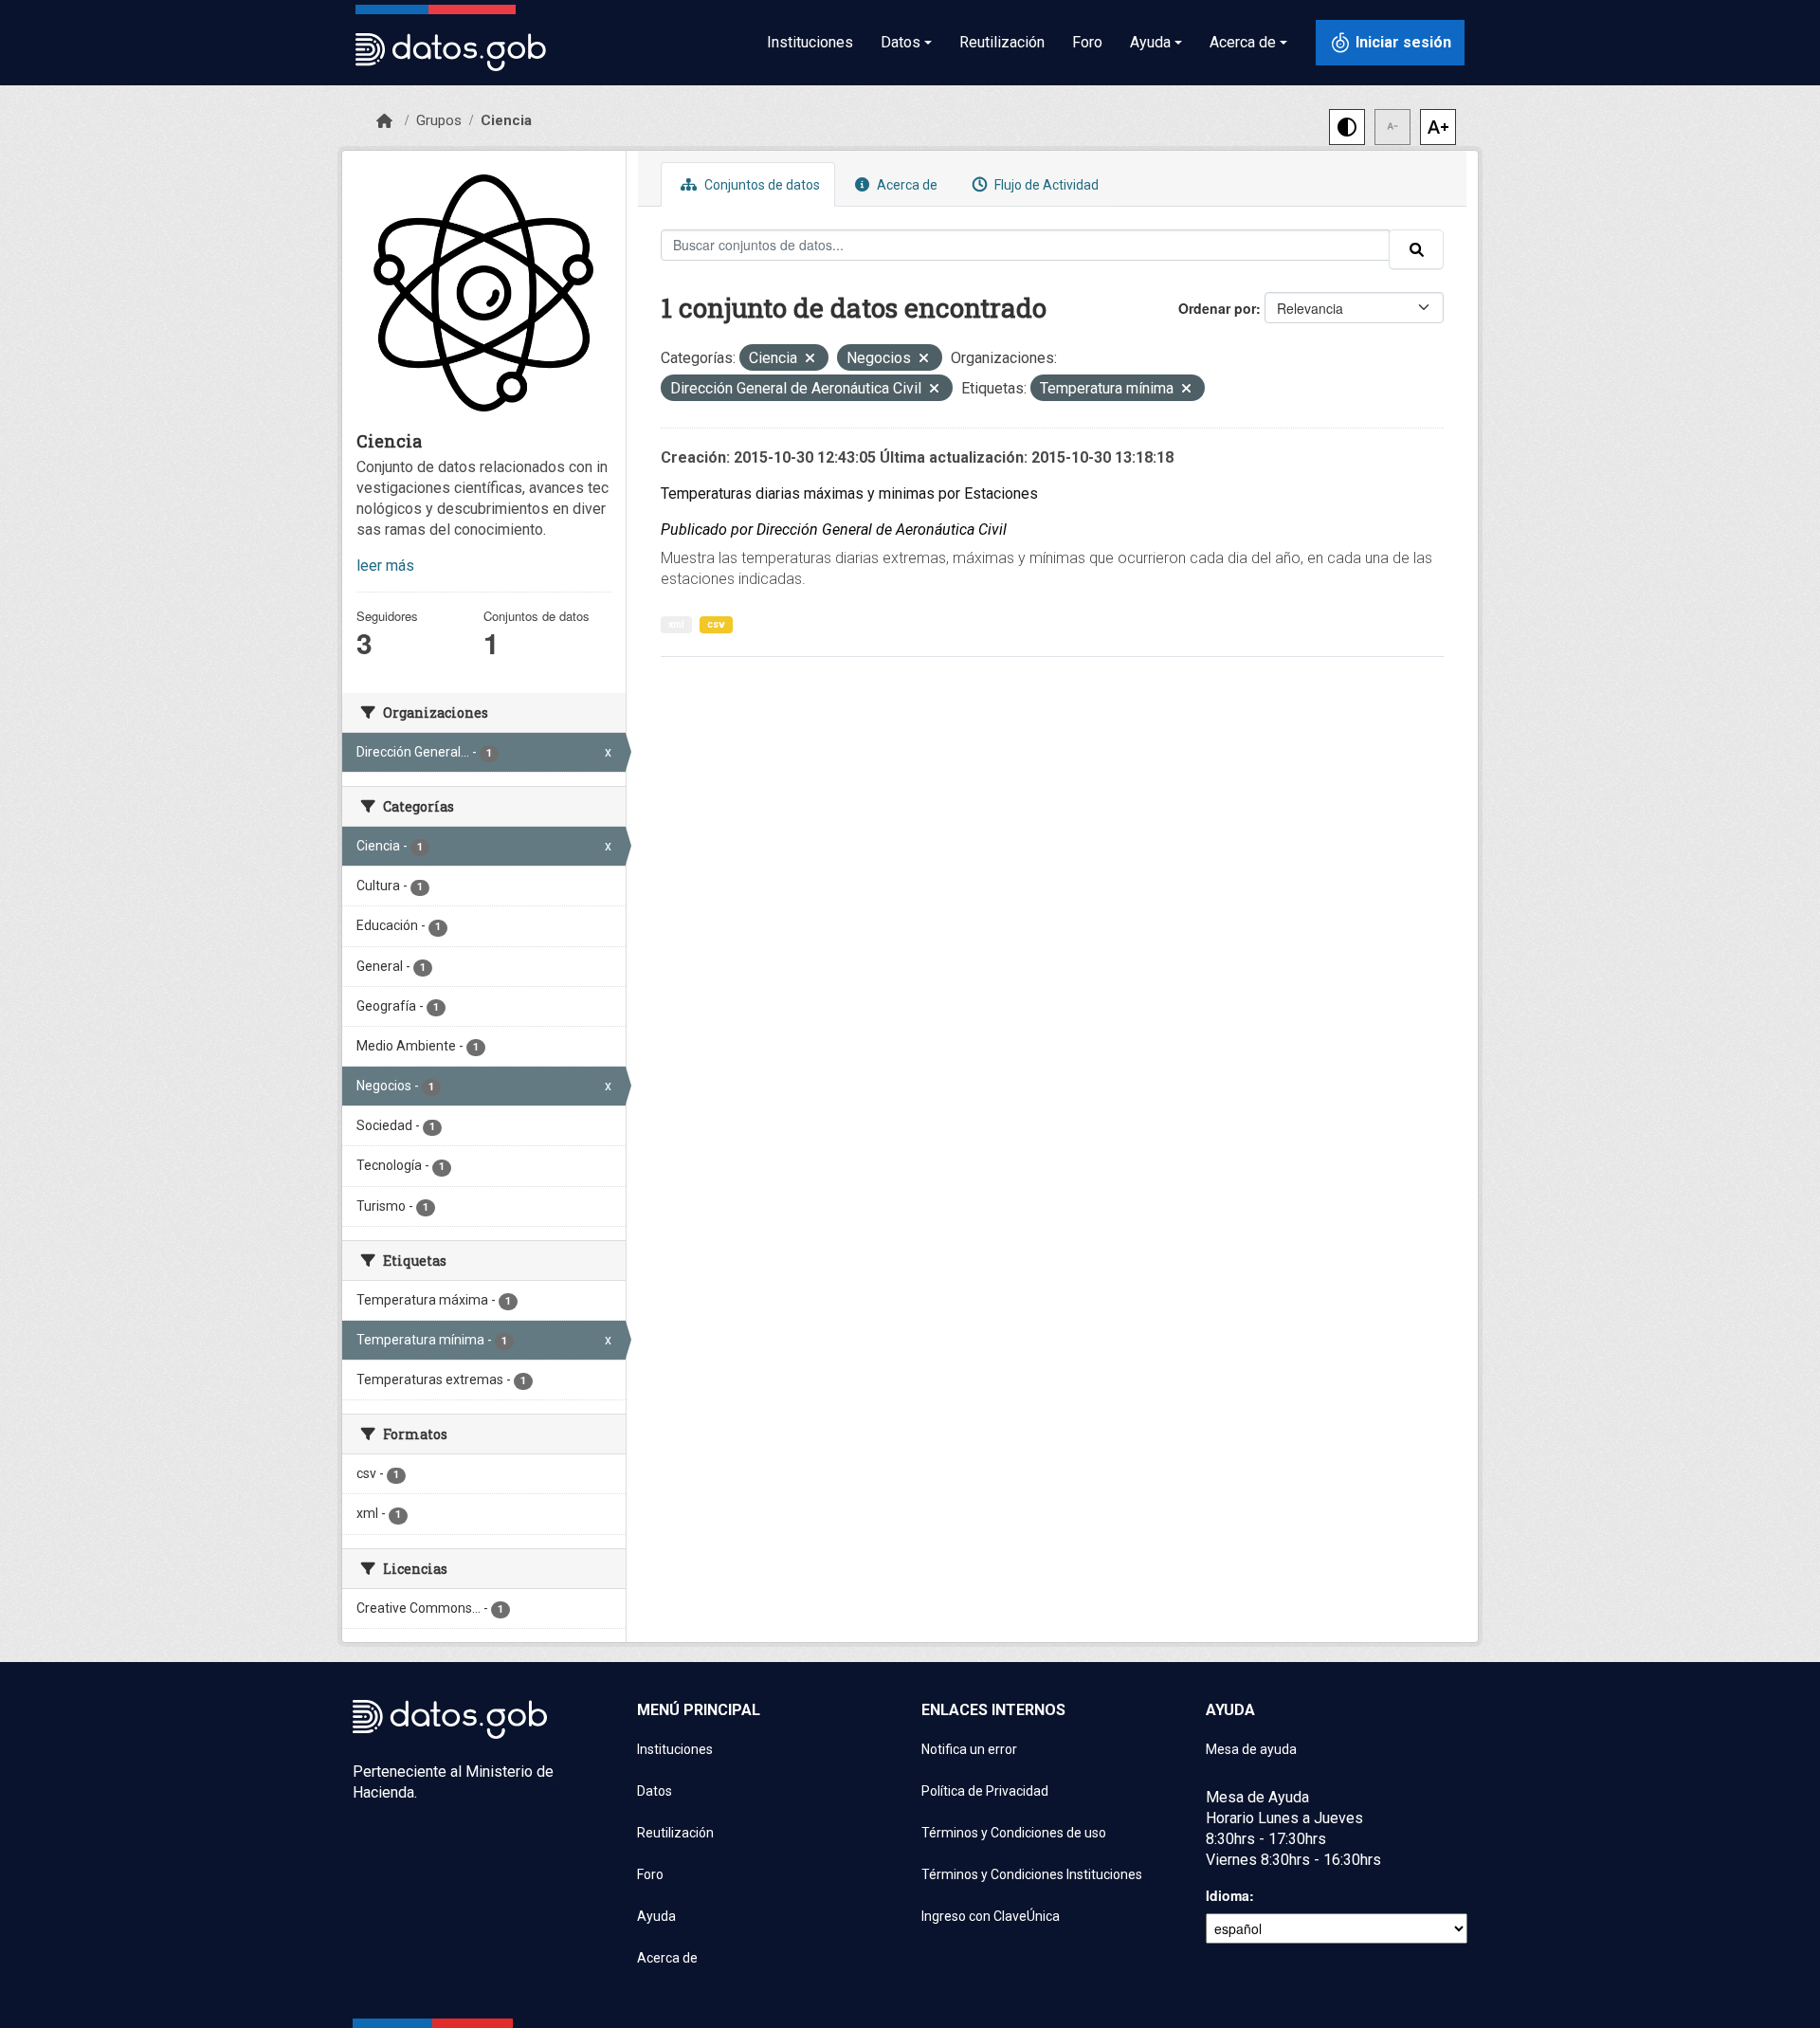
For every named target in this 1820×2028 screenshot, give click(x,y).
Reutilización (1002, 42)
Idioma (1228, 1895)
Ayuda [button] (1150, 42)
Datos (655, 1791)
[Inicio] (384, 121)
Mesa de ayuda (1251, 1749)
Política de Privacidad (985, 1791)
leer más (385, 566)
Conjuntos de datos (761, 185)
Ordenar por (1217, 308)
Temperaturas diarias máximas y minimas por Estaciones (849, 493)
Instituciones (810, 42)
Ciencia (506, 120)
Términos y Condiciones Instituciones (1032, 1874)
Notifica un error (969, 1749)
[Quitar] (810, 360)
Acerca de (906, 185)
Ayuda (656, 1916)
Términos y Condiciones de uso (1014, 1833)
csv (716, 624)
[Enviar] (1416, 249)
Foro (1087, 42)
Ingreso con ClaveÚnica (991, 1916)
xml (676, 624)
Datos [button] (901, 42)
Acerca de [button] (1243, 42)
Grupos (439, 120)
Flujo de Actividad (1045, 185)
